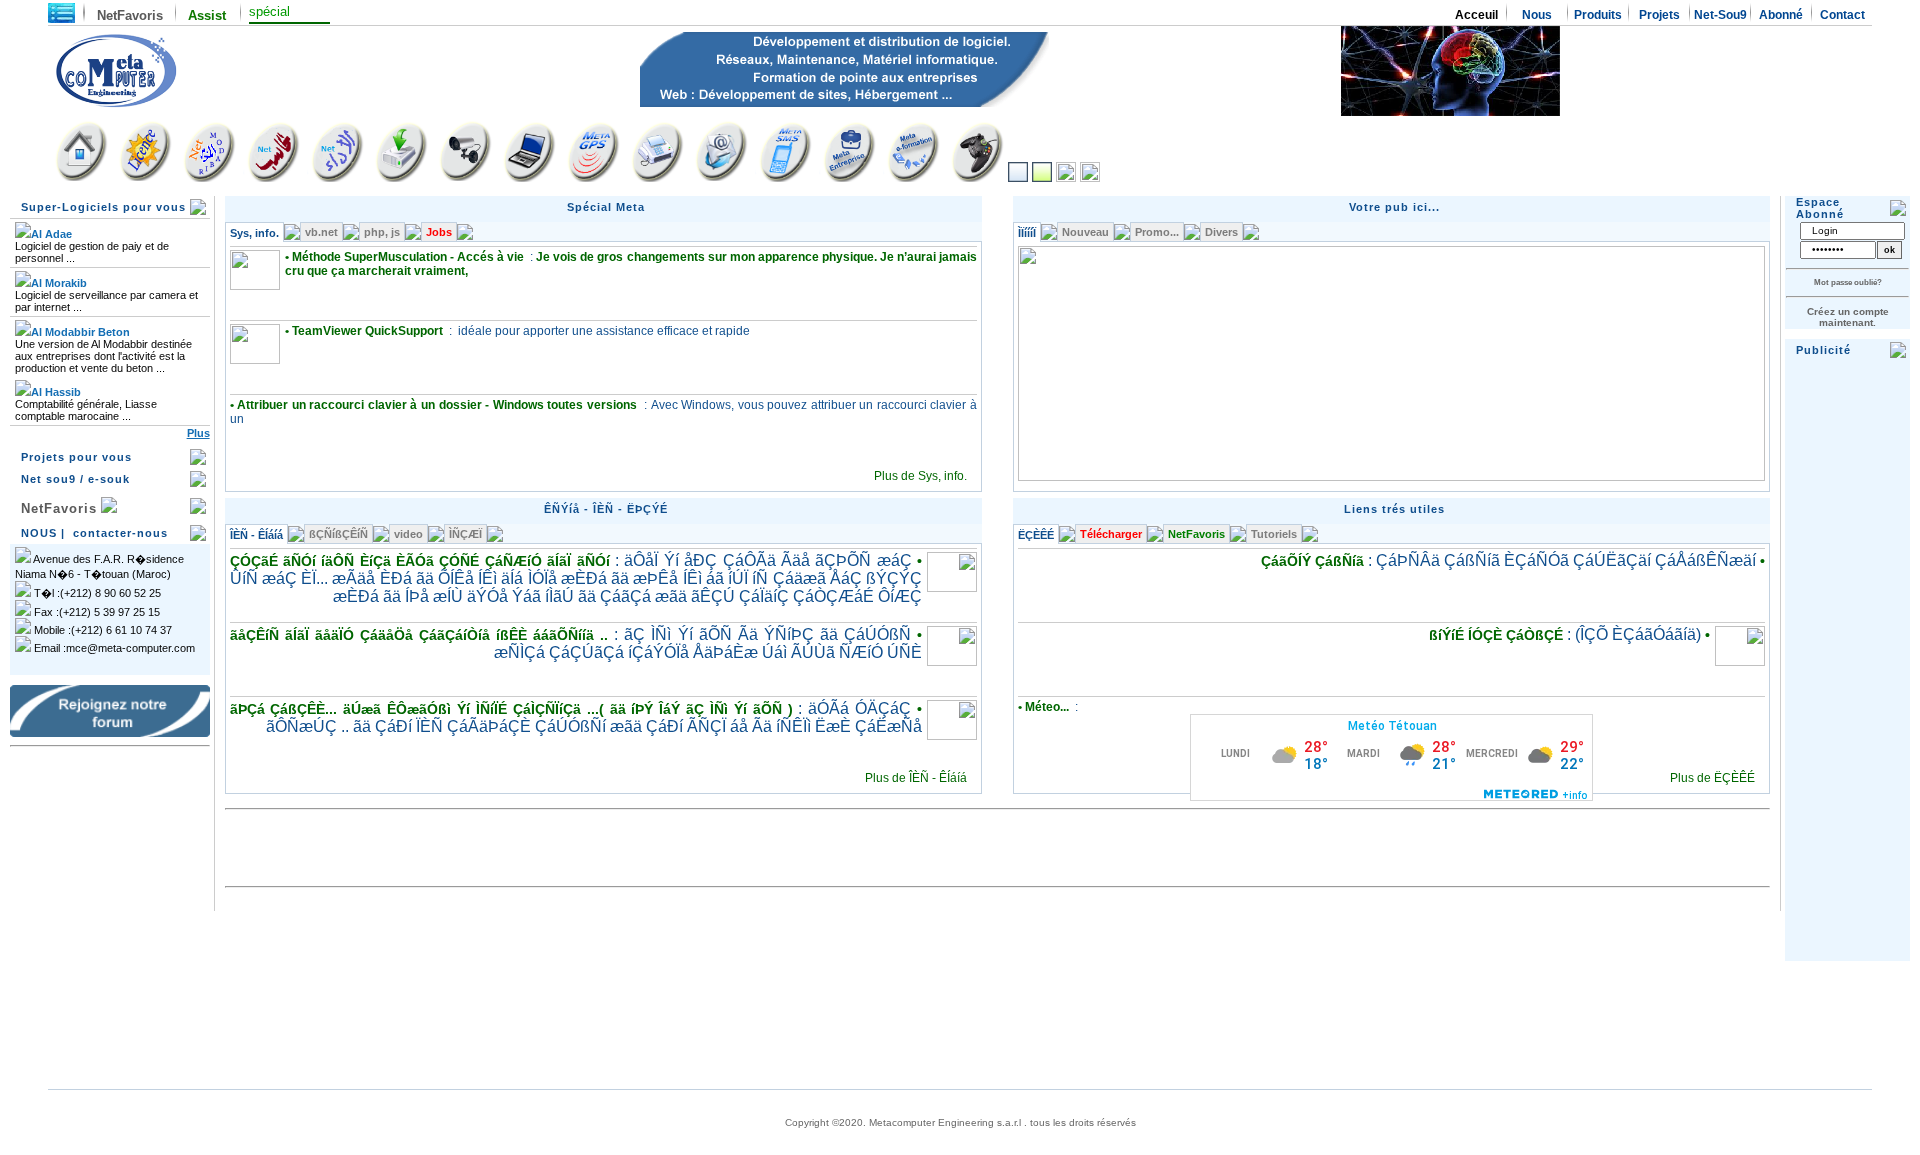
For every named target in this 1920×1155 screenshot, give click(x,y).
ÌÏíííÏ (1027, 233)
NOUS (39, 533)
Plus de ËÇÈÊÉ (1712, 778)
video (408, 534)
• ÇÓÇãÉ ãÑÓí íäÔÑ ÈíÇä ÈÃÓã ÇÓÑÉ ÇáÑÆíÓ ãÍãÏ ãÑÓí (576, 561)
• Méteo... (1045, 707)
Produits (1598, 15)
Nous (1537, 15)
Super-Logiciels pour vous (103, 207)
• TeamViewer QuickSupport (365, 331)
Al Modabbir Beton (80, 332)
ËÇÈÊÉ (1036, 535)
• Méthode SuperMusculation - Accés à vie (406, 257)
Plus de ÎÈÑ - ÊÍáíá (916, 778)
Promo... (1157, 232)
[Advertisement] (110, 855)
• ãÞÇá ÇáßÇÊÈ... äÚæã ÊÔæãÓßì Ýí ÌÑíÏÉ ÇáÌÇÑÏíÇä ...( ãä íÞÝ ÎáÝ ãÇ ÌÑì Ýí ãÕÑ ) (576, 709)
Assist (203, 15)
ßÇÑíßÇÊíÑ (338, 534)
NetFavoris (130, 15)
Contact (1842, 15)
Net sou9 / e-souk (75, 479)
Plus (198, 433)
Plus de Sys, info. (920, 476)
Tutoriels (1274, 534)
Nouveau (1085, 232)
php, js (382, 232)
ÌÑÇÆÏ (465, 534)
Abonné (1781, 15)
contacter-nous (120, 533)
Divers (1221, 232)
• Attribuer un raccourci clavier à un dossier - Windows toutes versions (435, 405)
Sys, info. (254, 233)
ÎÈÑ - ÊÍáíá (256, 535)
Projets (1659, 15)
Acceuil (1476, 15)
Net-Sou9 (1720, 15)
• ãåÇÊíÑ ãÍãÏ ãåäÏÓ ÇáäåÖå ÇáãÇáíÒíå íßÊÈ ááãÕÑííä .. (576, 635)
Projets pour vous (76, 457)
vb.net (321, 232)
